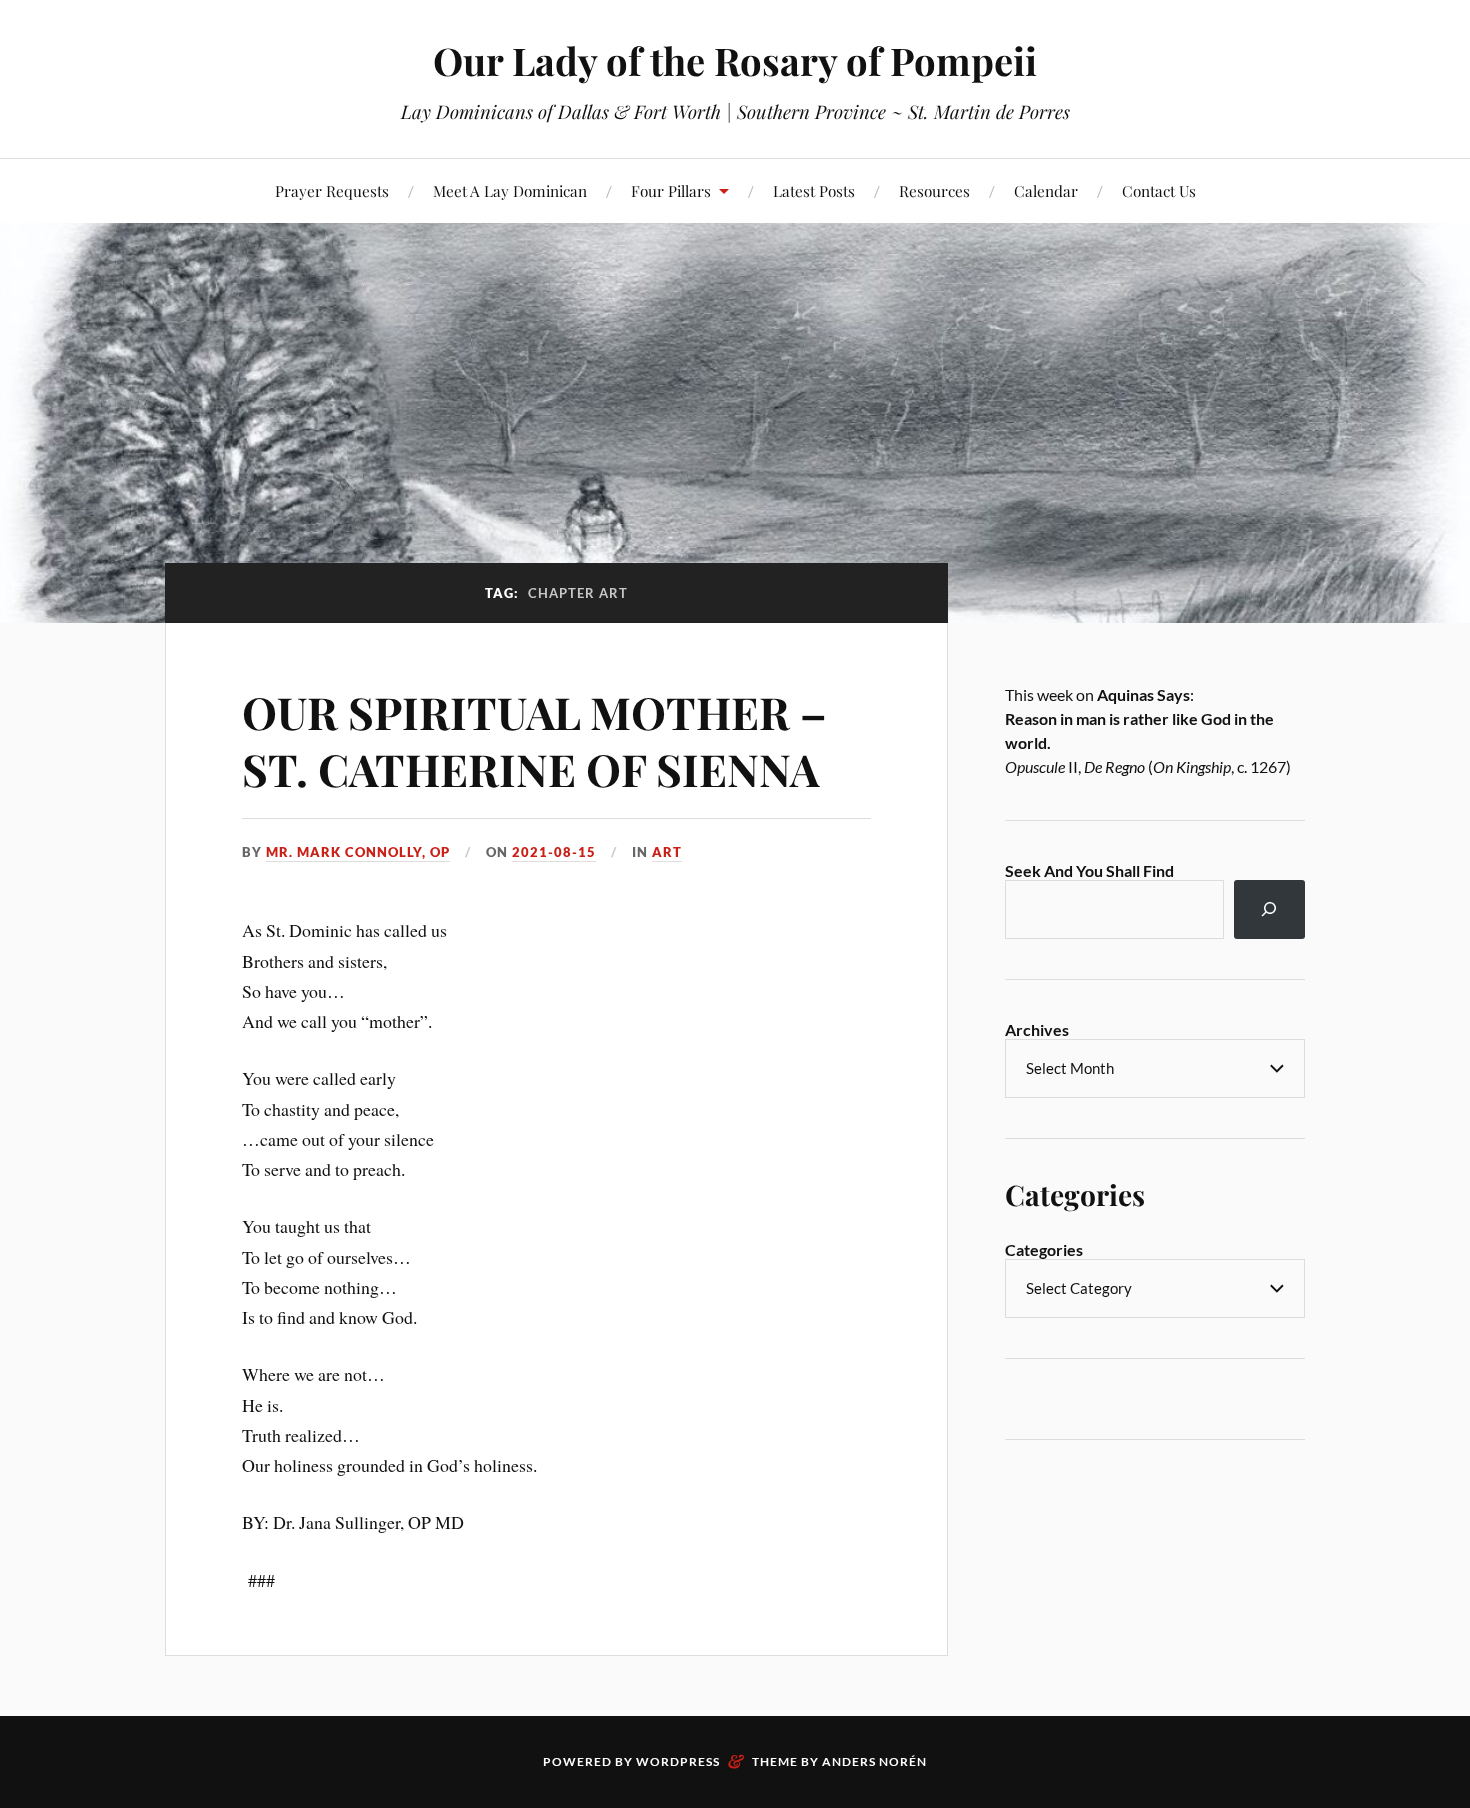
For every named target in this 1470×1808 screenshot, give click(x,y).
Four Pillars (671, 190)
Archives (1037, 1029)
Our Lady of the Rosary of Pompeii (735, 60)
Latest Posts (814, 190)
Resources (934, 190)
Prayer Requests (332, 190)
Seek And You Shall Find (1089, 870)
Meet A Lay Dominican (510, 190)
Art (667, 852)
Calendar (1046, 190)
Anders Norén (874, 1761)
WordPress (678, 1761)
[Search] (1269, 909)
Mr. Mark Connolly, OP (358, 852)
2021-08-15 (554, 852)
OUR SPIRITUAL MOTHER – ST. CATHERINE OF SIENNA (534, 740)
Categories (1044, 1249)
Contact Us (1159, 190)
